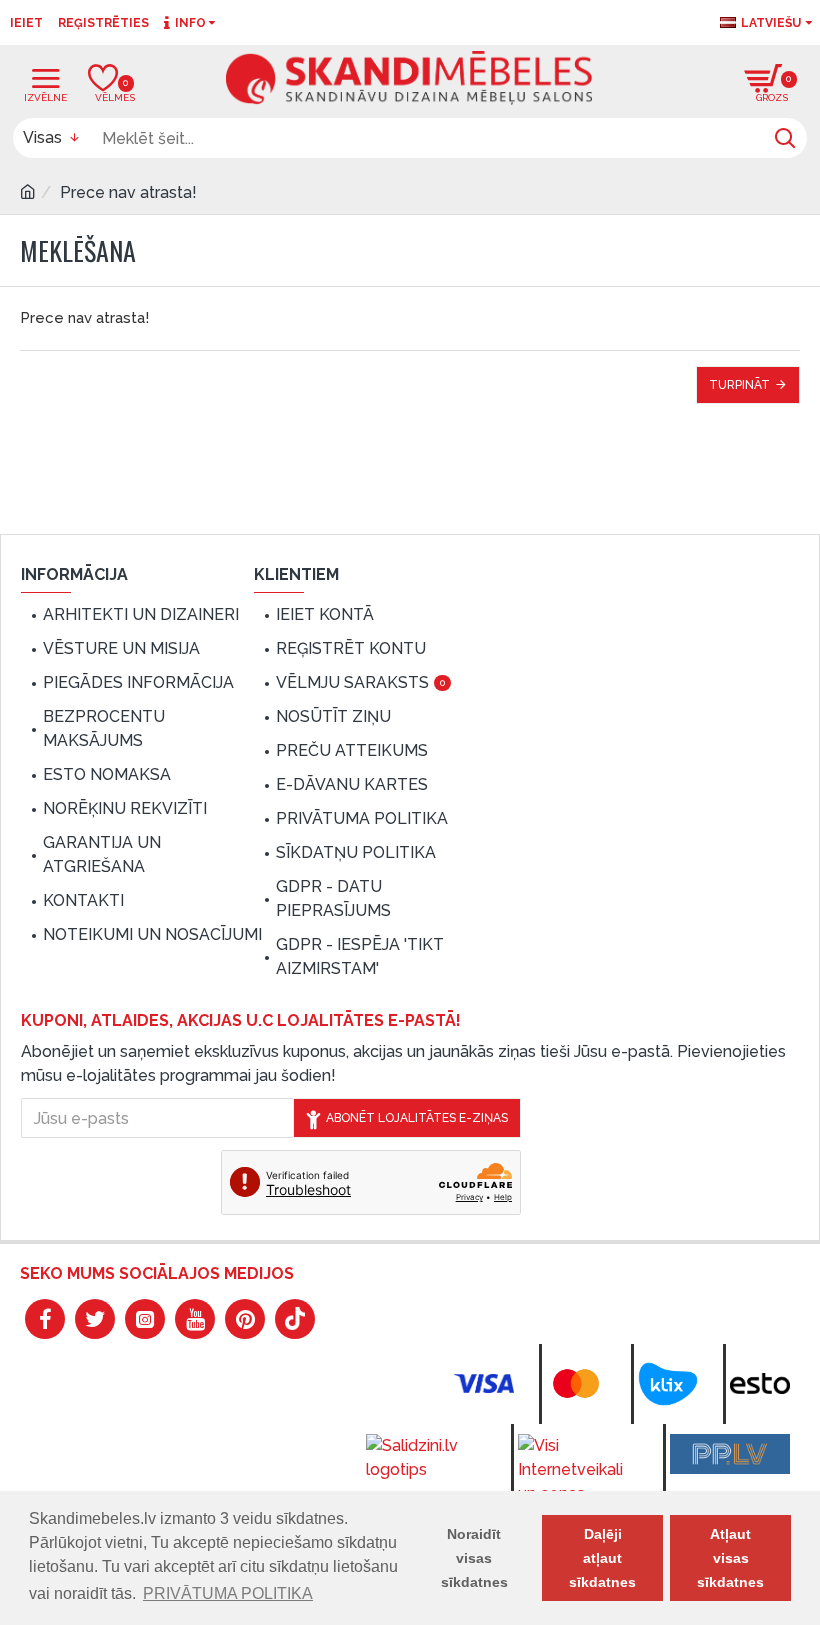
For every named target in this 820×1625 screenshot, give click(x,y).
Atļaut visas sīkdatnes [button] (730, 1558)
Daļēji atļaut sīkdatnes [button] (602, 1558)
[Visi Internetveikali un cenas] (578, 1470)
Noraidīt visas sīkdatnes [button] (474, 1558)
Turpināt (739, 385)
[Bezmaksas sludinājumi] (730, 1454)
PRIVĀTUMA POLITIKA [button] (228, 1593)
